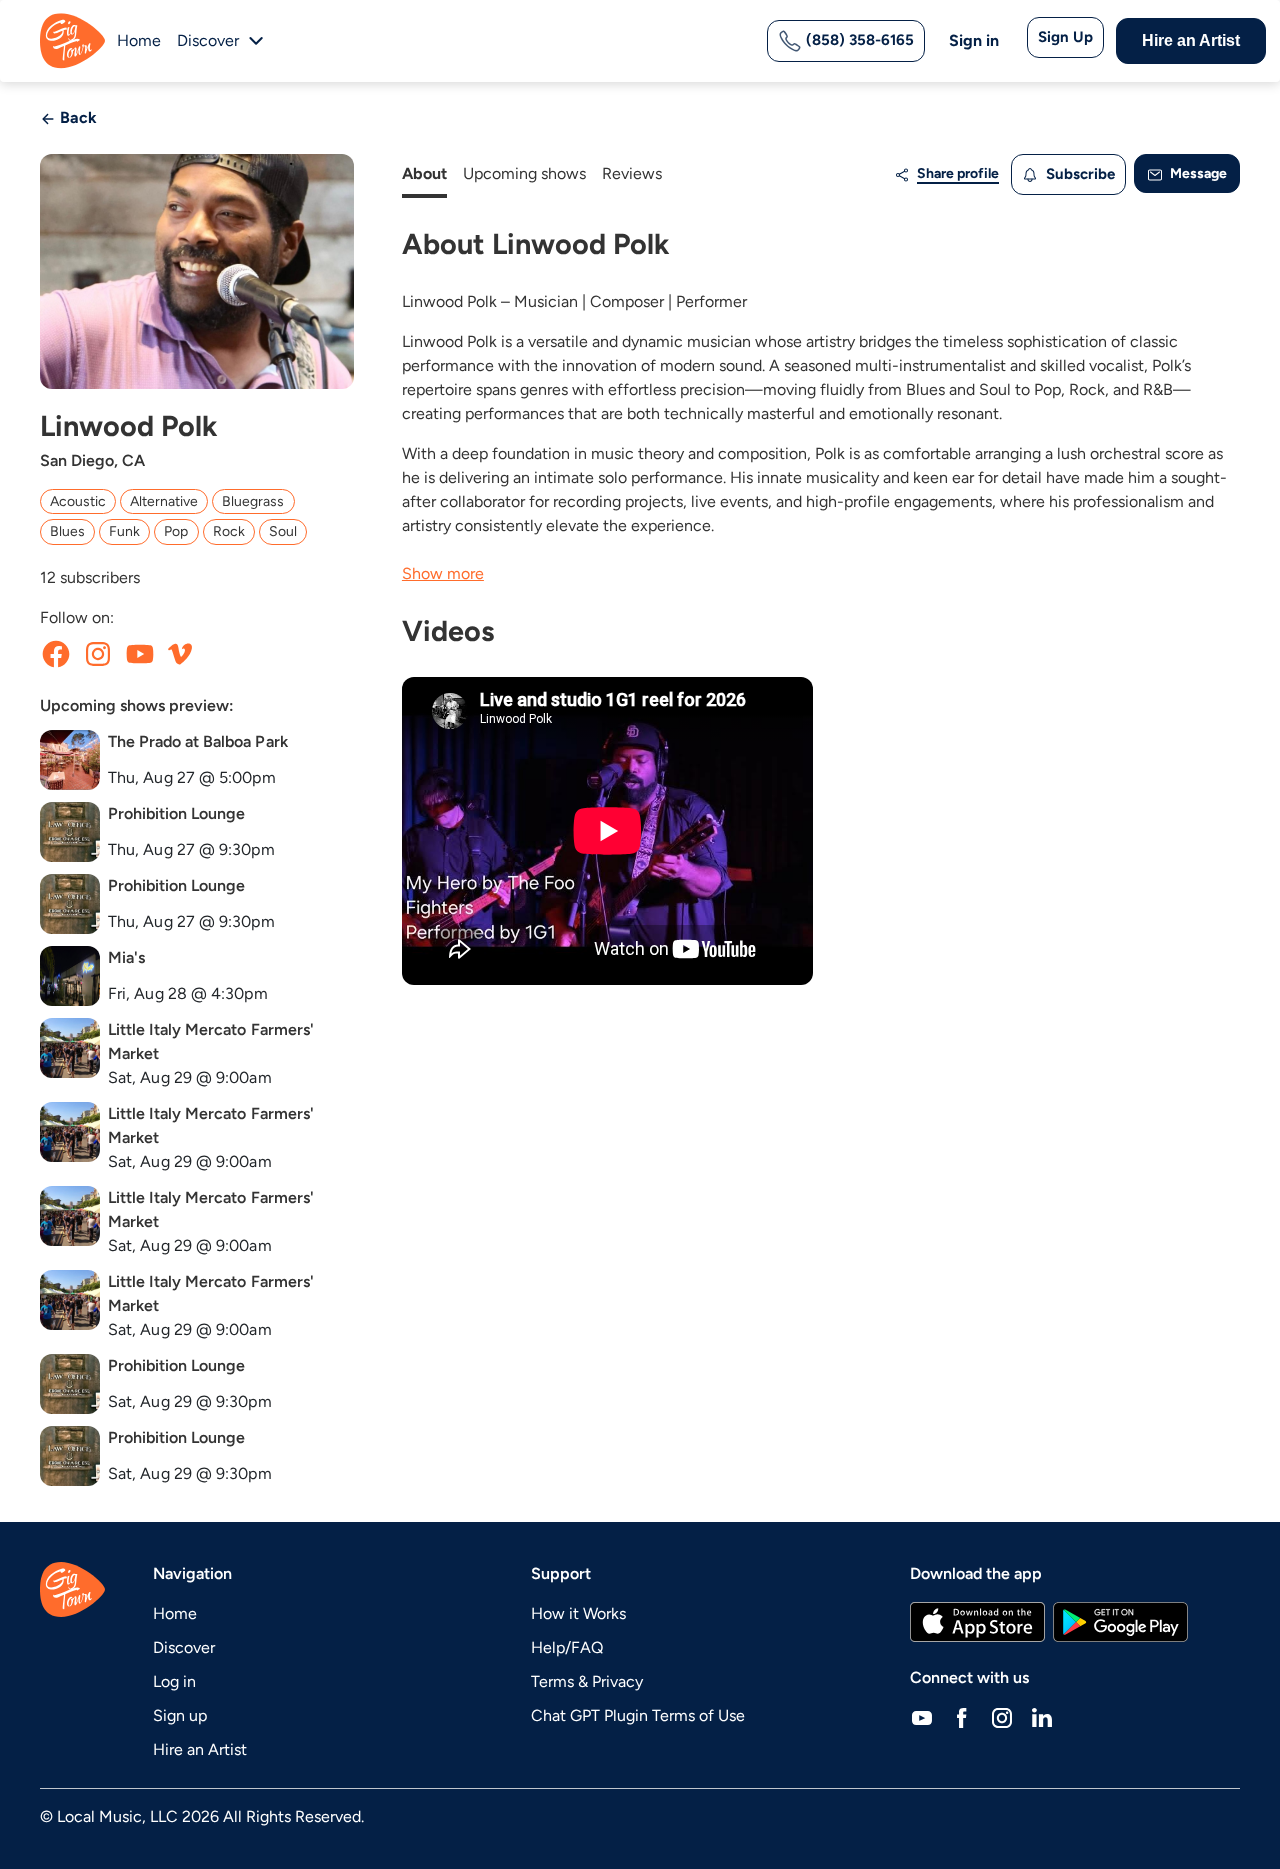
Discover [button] (208, 40)
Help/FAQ (567, 1647)
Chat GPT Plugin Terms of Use (638, 1715)
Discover (184, 1647)
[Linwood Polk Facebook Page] (56, 654)
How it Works (578, 1613)
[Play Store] (1121, 1622)
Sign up (180, 1715)
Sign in (974, 40)
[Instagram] (1002, 1718)
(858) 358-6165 (858, 40)
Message (1197, 173)
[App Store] (977, 1622)
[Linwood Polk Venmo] (180, 654)
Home (139, 40)
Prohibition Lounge (176, 813)
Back (76, 117)
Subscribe (1078, 174)
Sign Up (1065, 37)
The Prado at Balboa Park (198, 741)
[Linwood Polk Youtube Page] (140, 654)
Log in (174, 1681)
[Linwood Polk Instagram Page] (98, 654)
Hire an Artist (1191, 40)
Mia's (126, 957)
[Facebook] (962, 1718)
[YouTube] (922, 1718)
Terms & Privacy (587, 1681)
